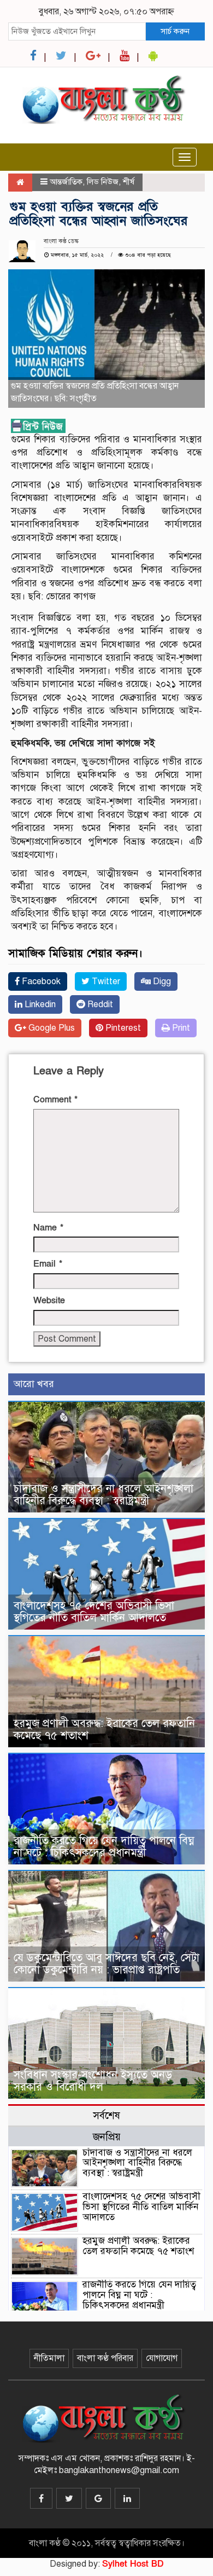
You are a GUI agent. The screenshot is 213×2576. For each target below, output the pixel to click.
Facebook (40, 981)
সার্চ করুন (175, 31)
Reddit (99, 1004)
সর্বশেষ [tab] (106, 2115)
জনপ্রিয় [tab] (107, 2137)
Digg (161, 981)
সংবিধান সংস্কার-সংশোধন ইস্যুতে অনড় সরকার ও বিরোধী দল (93, 2081)
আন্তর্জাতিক (66, 182)
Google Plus (51, 1028)
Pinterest (122, 1028)
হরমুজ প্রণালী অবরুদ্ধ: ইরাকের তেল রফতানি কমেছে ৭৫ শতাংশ (104, 1729)
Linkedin (39, 1004)
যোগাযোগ (162, 2358)
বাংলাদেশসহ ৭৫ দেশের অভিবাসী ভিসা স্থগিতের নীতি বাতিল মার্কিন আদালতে (94, 1612)
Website (49, 1301)
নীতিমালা (49, 2358)
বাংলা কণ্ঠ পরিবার (105, 2358)
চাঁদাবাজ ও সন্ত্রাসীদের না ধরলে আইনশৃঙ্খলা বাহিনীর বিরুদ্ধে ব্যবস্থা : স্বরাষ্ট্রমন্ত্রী (103, 1495)
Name (48, 1228)
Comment (55, 1100)
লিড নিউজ (103, 182)
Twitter (105, 981)
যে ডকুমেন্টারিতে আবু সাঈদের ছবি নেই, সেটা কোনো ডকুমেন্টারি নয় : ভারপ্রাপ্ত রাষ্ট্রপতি (106, 1964)
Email (48, 1264)
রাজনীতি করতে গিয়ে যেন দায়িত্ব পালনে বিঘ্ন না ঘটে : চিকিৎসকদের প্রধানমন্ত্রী (104, 1847)
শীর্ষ (129, 182)
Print (180, 1028)
